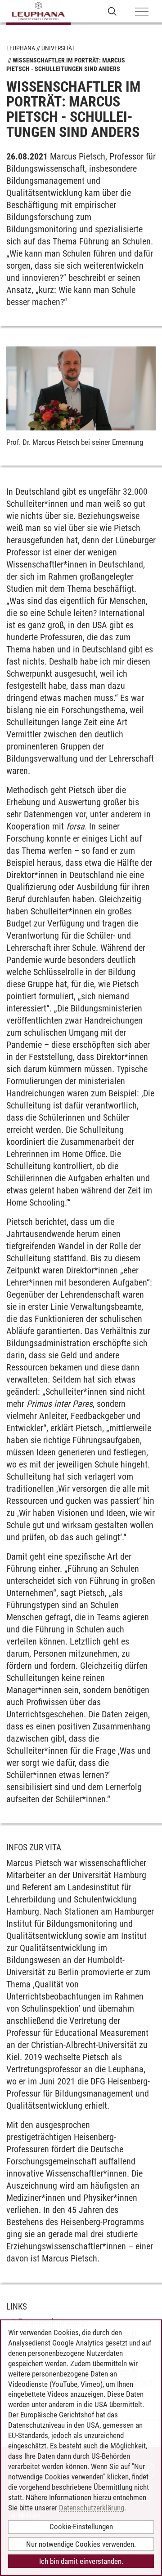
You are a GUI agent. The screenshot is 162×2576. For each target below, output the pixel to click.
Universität (58, 48)
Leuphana (21, 48)
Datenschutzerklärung (92, 2508)
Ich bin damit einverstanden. (81, 2561)
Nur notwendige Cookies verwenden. (81, 2544)
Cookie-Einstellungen (81, 2527)
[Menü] (142, 12)
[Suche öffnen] (112, 11)
